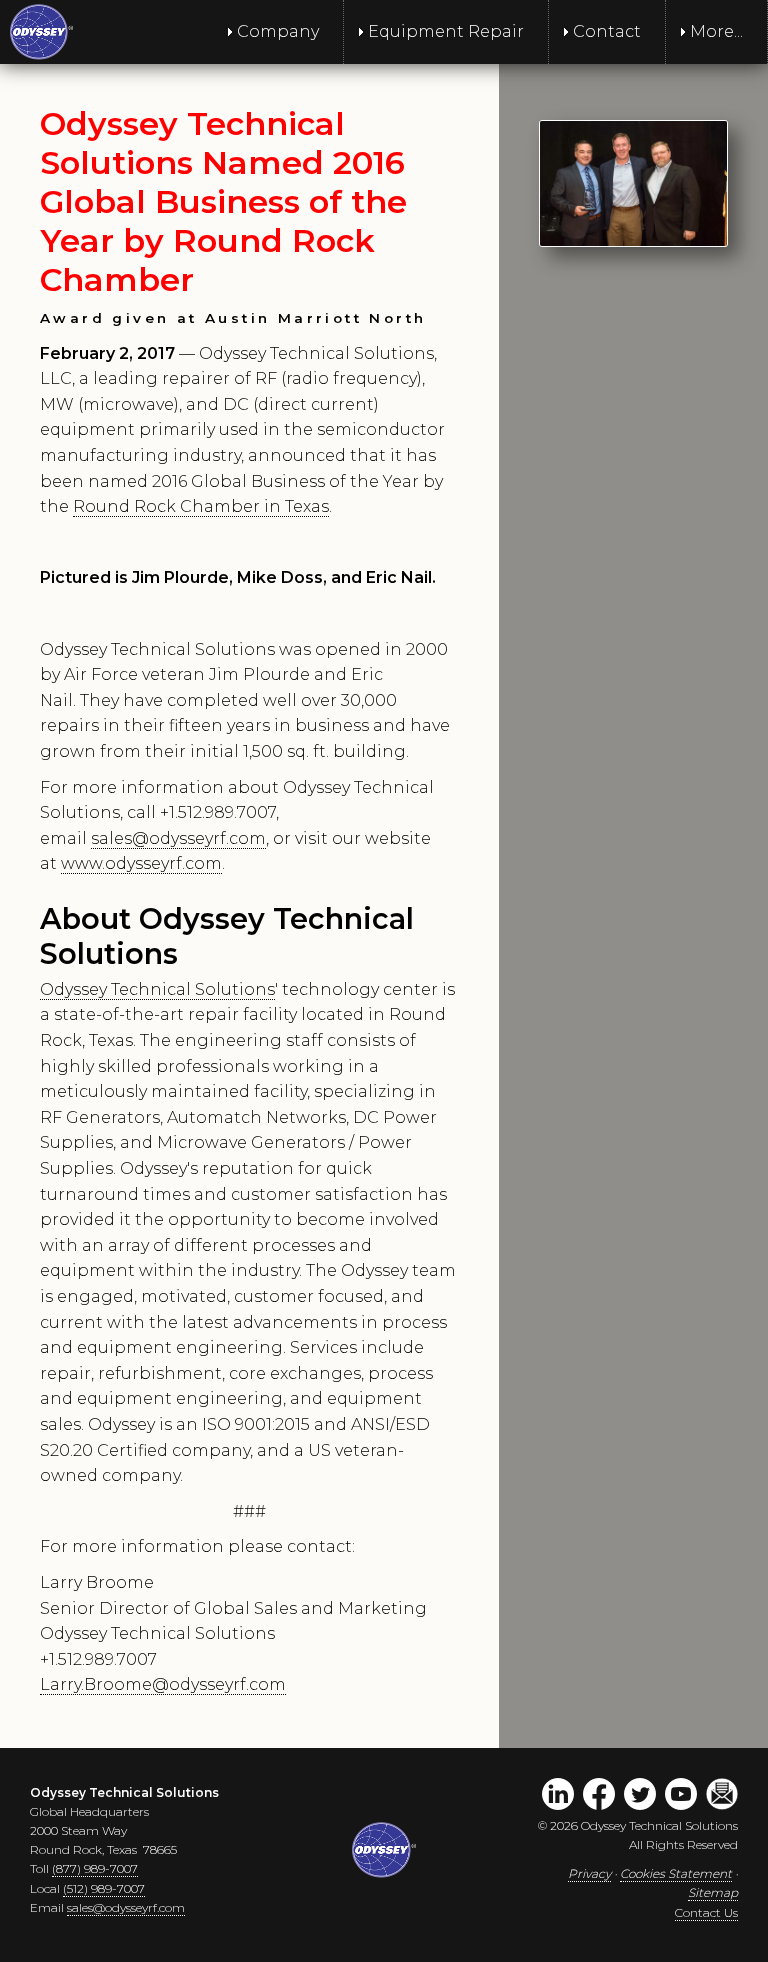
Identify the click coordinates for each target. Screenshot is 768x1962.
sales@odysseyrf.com (178, 838)
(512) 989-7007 (104, 1888)
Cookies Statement (676, 1873)
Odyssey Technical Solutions (157, 989)
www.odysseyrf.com (141, 863)
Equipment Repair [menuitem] (446, 31)
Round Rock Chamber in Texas (201, 506)
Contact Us (706, 1912)
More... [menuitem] (716, 31)
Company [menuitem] (278, 31)
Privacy (589, 1873)
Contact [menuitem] (607, 31)
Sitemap (713, 1892)
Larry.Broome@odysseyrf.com (163, 1684)
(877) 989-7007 (95, 1868)
